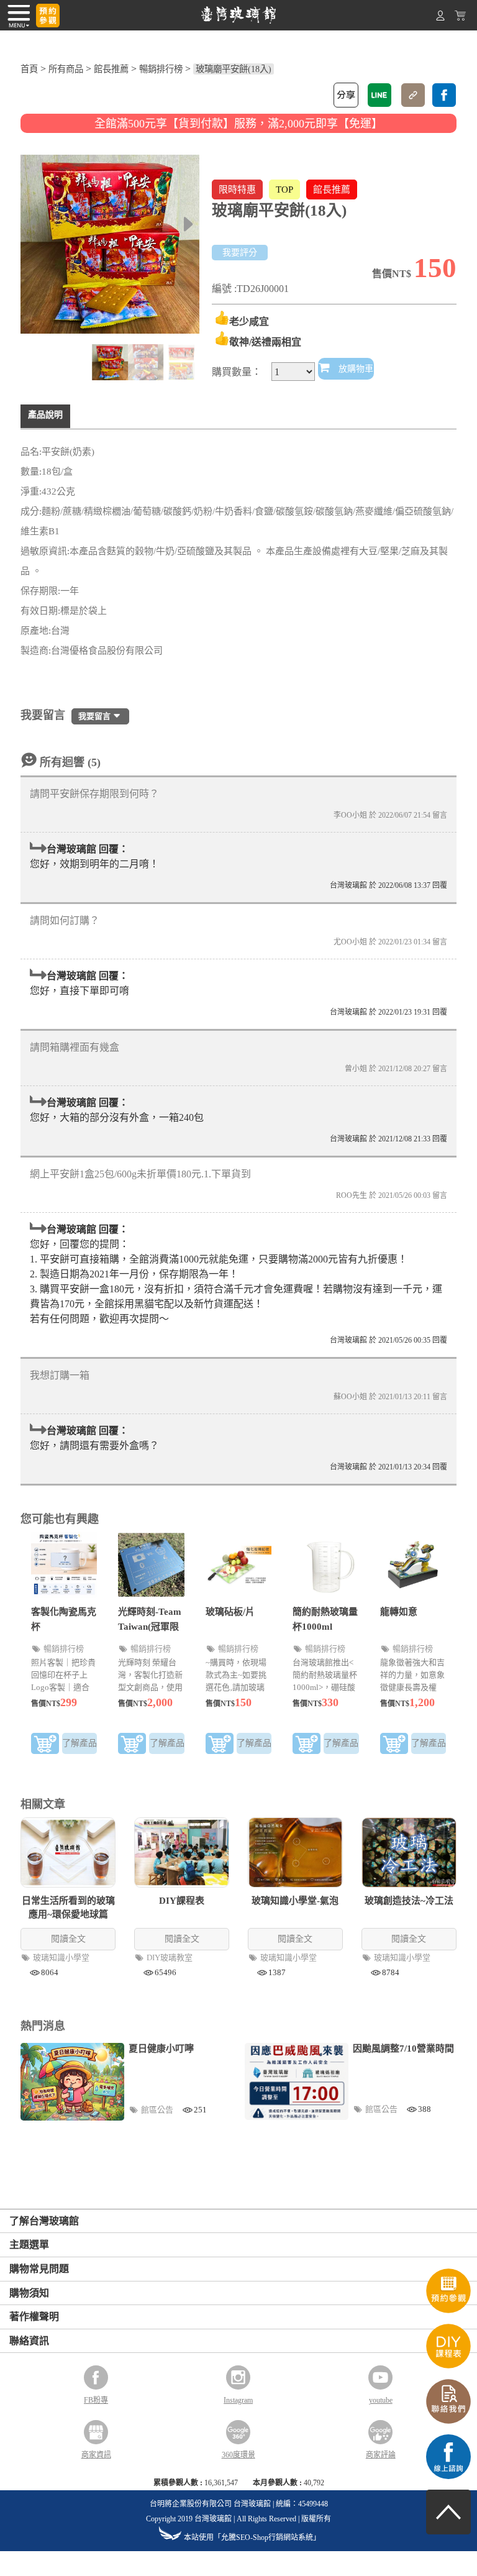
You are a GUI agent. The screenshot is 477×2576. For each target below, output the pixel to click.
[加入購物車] (45, 1746)
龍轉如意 (399, 1612)
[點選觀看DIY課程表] (448, 2365)
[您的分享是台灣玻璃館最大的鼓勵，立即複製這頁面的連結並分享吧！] (413, 95)
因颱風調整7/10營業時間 (403, 2048)
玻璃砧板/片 (230, 1612)
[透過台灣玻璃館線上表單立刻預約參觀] (48, 16)
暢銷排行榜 (161, 69)
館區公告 (158, 2110)
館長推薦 (111, 69)
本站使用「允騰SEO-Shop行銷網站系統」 (252, 2537)
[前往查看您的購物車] (460, 18)
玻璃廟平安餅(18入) (234, 69)
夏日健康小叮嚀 (161, 2048)
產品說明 (45, 415)
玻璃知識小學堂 (62, 1957)
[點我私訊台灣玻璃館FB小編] (448, 2476)
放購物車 (355, 369)
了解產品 (79, 1743)
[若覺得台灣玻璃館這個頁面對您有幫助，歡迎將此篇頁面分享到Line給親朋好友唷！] (379, 95)
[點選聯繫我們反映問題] (448, 2420)
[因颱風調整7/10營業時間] (297, 2081)
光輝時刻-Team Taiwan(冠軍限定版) (150, 1627)
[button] (189, 224)
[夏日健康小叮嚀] (72, 2082)
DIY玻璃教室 (170, 1957)
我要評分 (240, 253)
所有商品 (66, 69)
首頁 (29, 69)
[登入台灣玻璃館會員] (440, 18)
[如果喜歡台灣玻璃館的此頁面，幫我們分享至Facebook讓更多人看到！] (444, 95)
